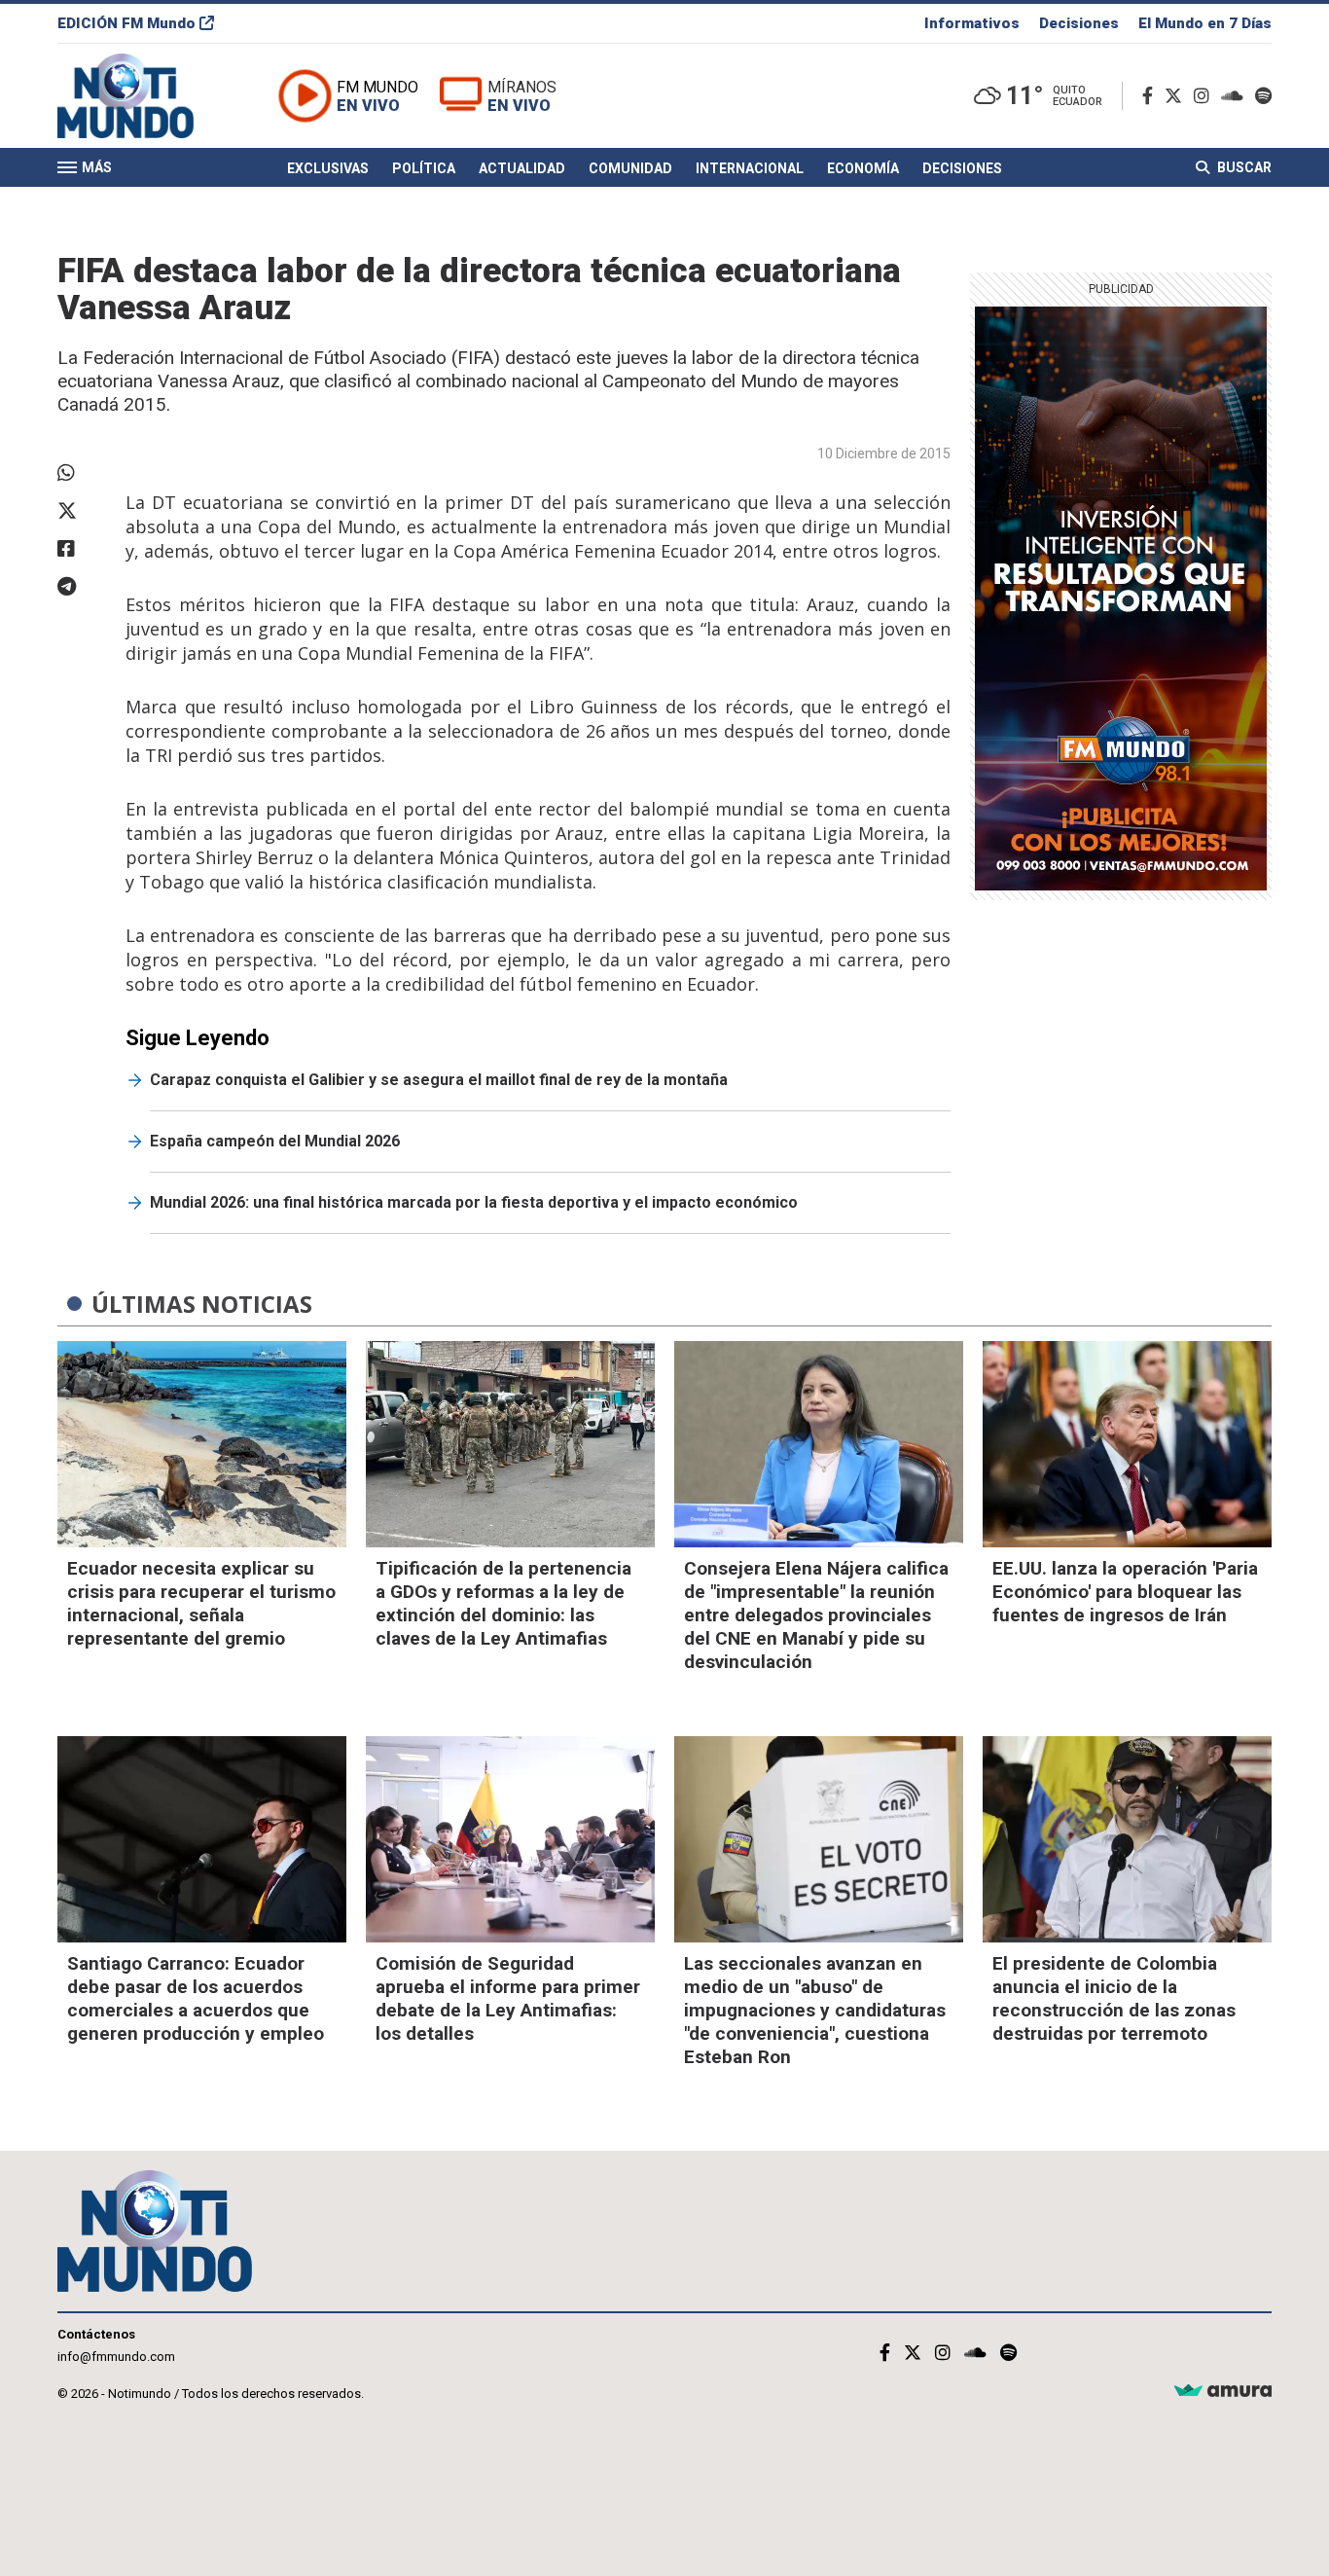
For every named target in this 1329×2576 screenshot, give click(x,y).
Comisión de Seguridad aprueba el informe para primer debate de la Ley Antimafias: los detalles (508, 1998)
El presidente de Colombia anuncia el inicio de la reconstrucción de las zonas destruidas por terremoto (1114, 1998)
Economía (863, 168)
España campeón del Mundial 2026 (275, 1141)
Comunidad (630, 168)
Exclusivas (328, 168)
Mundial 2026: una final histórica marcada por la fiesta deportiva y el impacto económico (474, 1202)
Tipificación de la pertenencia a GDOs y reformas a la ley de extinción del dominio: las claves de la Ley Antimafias (503, 1603)
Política (424, 168)
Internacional (750, 168)
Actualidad (522, 168)
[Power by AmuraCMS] (1223, 2392)
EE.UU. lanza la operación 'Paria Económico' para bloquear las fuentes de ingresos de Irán (1125, 1592)
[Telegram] (82, 587)
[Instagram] (1205, 96)
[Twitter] (1177, 96)
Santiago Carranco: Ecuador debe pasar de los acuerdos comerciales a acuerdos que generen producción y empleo (196, 1998)
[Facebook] (1151, 96)
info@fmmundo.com (116, 2357)
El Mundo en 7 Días (1205, 23)
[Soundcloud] (1236, 96)
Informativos (972, 23)
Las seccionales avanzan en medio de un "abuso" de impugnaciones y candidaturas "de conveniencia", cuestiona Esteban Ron (815, 2010)
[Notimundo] (146, 96)
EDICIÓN (126, 23)
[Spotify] (1263, 96)
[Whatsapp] (82, 473)
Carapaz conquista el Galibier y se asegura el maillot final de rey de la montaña (439, 1080)
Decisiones (1079, 23)
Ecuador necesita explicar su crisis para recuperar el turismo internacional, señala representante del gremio (201, 1603)
